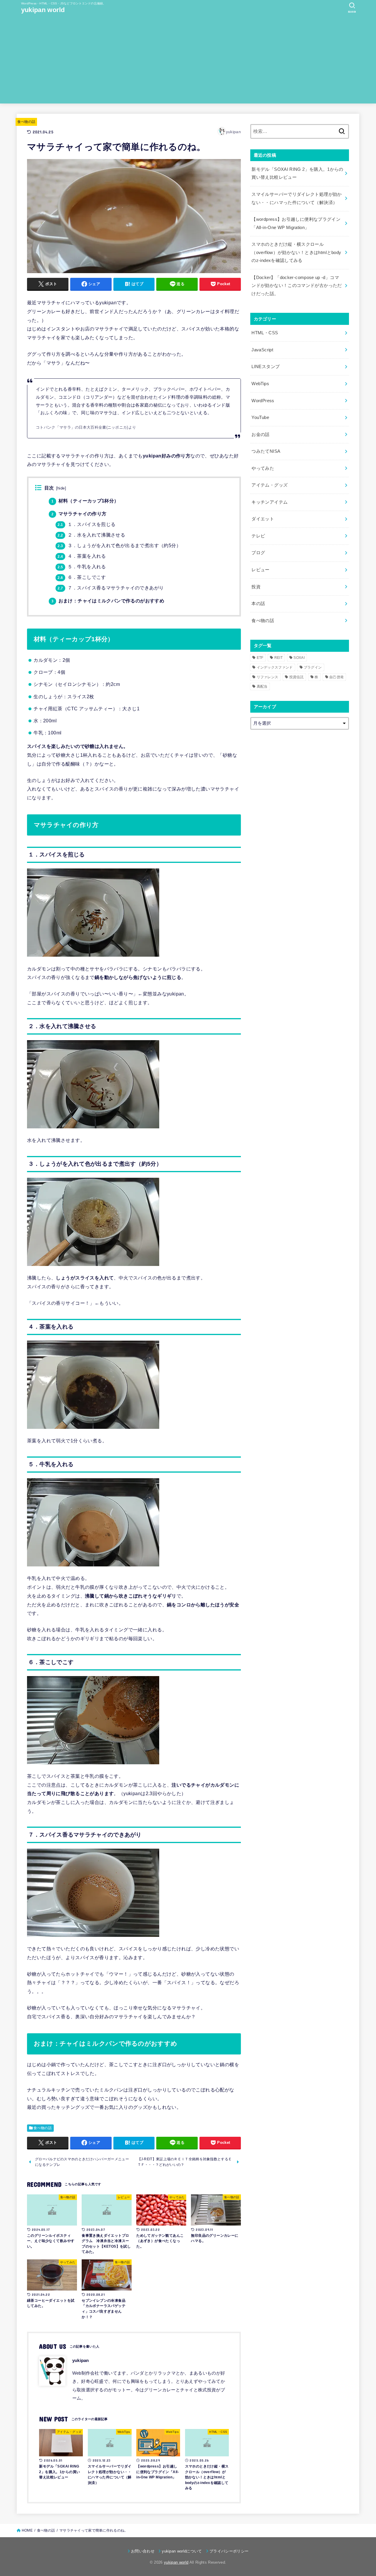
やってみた (263, 468)
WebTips (260, 384)
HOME (27, 2530)
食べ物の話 (26, 122)
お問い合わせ (143, 2551)
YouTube (260, 417)
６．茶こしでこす (82, 577)
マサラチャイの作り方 (79, 514)
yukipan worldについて (182, 2551)
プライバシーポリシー (229, 2551)
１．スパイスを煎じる (87, 524)
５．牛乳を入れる (82, 567)
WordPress (263, 401)
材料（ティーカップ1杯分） (85, 501)
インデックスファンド (275, 667)
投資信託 (297, 677)
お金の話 (260, 435)
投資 (256, 587)
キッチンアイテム (270, 502)
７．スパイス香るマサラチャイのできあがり (111, 588)
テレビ (258, 536)
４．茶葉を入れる (82, 556)
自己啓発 (336, 677)
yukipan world (43, 10)
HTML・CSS (265, 333)
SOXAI (299, 658)
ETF (260, 658)
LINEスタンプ (266, 367)
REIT (278, 658)
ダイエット (263, 519)
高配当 (262, 686)
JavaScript (262, 350)
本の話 (258, 604)
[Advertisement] (188, 62)
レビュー (260, 570)
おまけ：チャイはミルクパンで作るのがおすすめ (108, 601)
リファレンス (268, 677)
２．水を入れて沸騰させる (91, 535)
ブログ (258, 553)
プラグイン (313, 667)
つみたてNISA (266, 451)
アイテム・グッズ (270, 485)
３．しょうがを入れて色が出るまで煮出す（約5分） (119, 546)
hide (61, 488)
